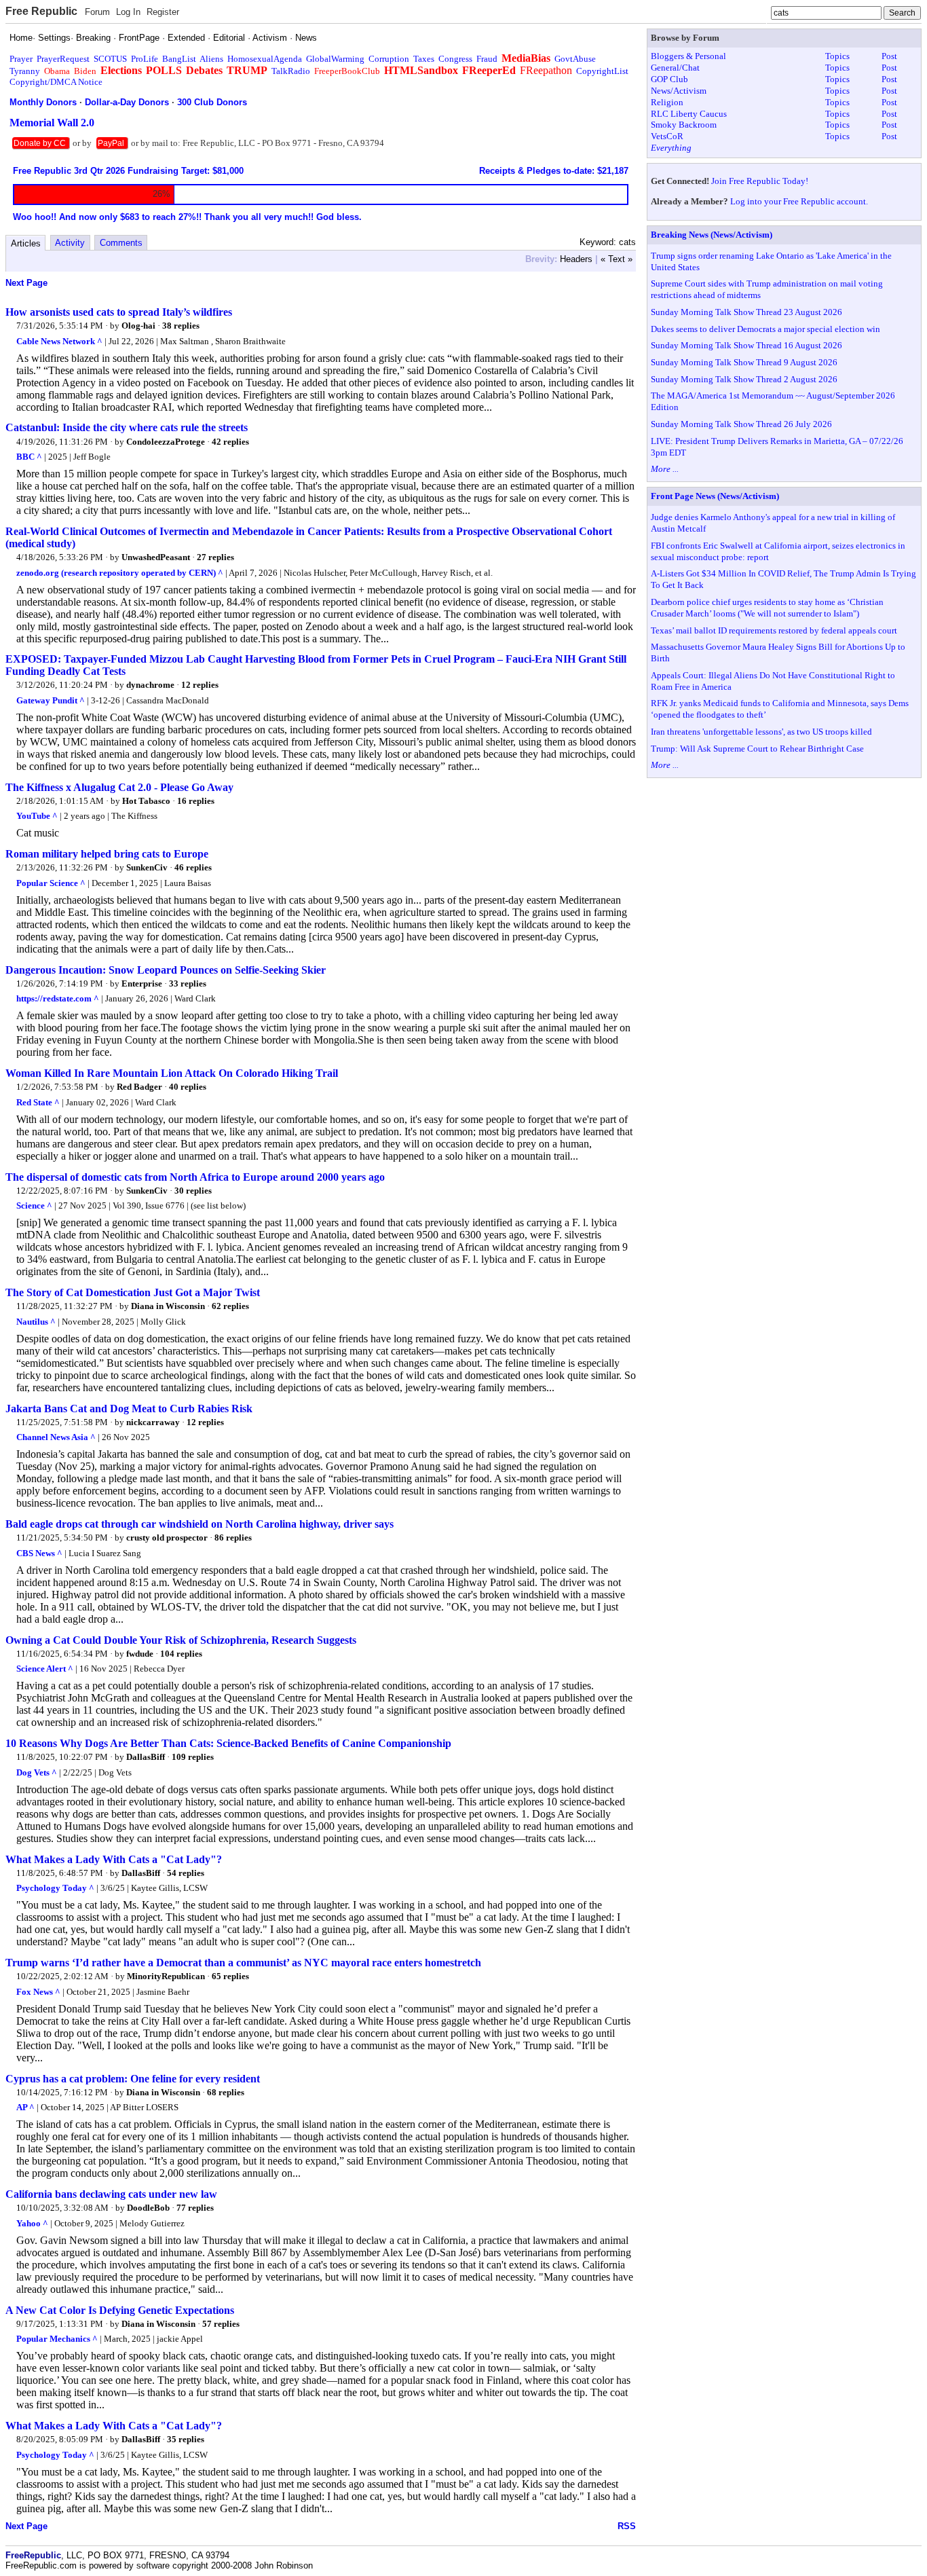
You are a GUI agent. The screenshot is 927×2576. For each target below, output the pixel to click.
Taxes (424, 59)
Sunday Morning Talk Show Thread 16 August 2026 (746, 345)
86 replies (233, 1538)
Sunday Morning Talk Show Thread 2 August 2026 (744, 379)
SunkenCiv (147, 867)
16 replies (196, 801)
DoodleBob (148, 2208)
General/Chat (675, 68)
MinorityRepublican (166, 1976)
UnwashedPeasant (156, 557)
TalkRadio (291, 71)
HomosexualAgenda (265, 59)
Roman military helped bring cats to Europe (107, 854)
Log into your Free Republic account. (799, 201)
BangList (179, 59)
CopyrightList (602, 71)
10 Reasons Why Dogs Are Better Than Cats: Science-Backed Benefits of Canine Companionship (228, 1743)
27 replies (215, 557)
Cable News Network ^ (59, 341)
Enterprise (142, 983)
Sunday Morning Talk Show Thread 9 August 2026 (744, 362)
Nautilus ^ (36, 1322)
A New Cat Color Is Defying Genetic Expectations (120, 2310)
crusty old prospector (167, 1538)
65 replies (230, 1976)
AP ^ (25, 2107)
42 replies (230, 442)
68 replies (226, 2092)
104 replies (181, 1654)
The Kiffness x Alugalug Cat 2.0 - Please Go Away (119, 787)
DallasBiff (146, 1757)
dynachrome (150, 685)
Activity (70, 243)
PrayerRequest (63, 59)
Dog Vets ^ (37, 1772)
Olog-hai (138, 326)
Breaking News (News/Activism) (712, 235)
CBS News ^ (39, 1553)
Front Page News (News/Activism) (715, 496)
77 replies (195, 2208)
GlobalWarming (335, 59)
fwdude (140, 1654)
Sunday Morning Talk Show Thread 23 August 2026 (746, 312)
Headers (576, 259)
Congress (455, 59)
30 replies (193, 1191)
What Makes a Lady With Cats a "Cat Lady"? (114, 1859)
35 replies (186, 2439)
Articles (26, 243)
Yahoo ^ (32, 2223)
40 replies (188, 1087)
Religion (667, 102)
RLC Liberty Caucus (689, 114)
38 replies (181, 326)
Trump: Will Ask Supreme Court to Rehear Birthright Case (757, 749)
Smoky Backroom (684, 125)
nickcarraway (153, 1422)
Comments (121, 243)
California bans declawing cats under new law (111, 2194)
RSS (627, 2526)
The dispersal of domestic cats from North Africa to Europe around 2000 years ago (195, 1177)
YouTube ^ (37, 816)
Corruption (389, 59)
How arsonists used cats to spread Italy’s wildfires (119, 312)
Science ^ (34, 1206)
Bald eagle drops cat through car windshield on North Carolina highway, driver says (200, 1524)
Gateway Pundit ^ (51, 700)
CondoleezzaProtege (166, 442)
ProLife (145, 59)
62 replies (230, 1306)
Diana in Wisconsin (168, 1306)
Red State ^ (38, 1102)
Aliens (211, 59)
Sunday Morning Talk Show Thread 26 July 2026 (741, 424)
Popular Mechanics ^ (57, 2339)
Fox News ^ (38, 1992)
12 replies (200, 685)
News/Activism (679, 91)
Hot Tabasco (146, 801)
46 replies (193, 867)
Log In (128, 12)
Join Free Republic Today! (760, 181)
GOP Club (669, 79)
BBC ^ (29, 457)
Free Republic (41, 11)
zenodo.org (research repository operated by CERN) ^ (120, 573)
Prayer (21, 59)
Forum (97, 12)
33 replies (188, 983)
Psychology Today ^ (55, 1888)
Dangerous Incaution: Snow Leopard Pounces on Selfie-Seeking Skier (166, 970)
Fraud (487, 59)
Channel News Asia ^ (56, 1437)
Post (889, 56)
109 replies (193, 1757)
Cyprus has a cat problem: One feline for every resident (133, 2079)
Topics (837, 56)
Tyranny (25, 71)
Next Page (26, 283)
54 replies (186, 1873)
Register (163, 12)
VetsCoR (667, 136)
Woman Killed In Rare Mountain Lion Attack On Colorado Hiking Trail (172, 1073)
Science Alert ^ (45, 1669)
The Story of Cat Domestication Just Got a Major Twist (133, 1292)
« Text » (617, 259)
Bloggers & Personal (688, 56)
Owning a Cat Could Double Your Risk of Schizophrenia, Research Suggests (181, 1640)
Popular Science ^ (51, 883)
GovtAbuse (575, 59)
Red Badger (139, 1087)
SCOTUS (110, 59)
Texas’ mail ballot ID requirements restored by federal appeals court (774, 630)
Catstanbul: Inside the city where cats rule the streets (127, 427)
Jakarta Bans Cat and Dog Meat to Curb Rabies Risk (129, 1409)
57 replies (221, 2324)
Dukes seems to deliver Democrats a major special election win (765, 329)
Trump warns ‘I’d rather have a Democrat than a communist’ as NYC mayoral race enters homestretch (243, 1963)
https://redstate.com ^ (58, 998)
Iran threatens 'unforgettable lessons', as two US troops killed (761, 732)
